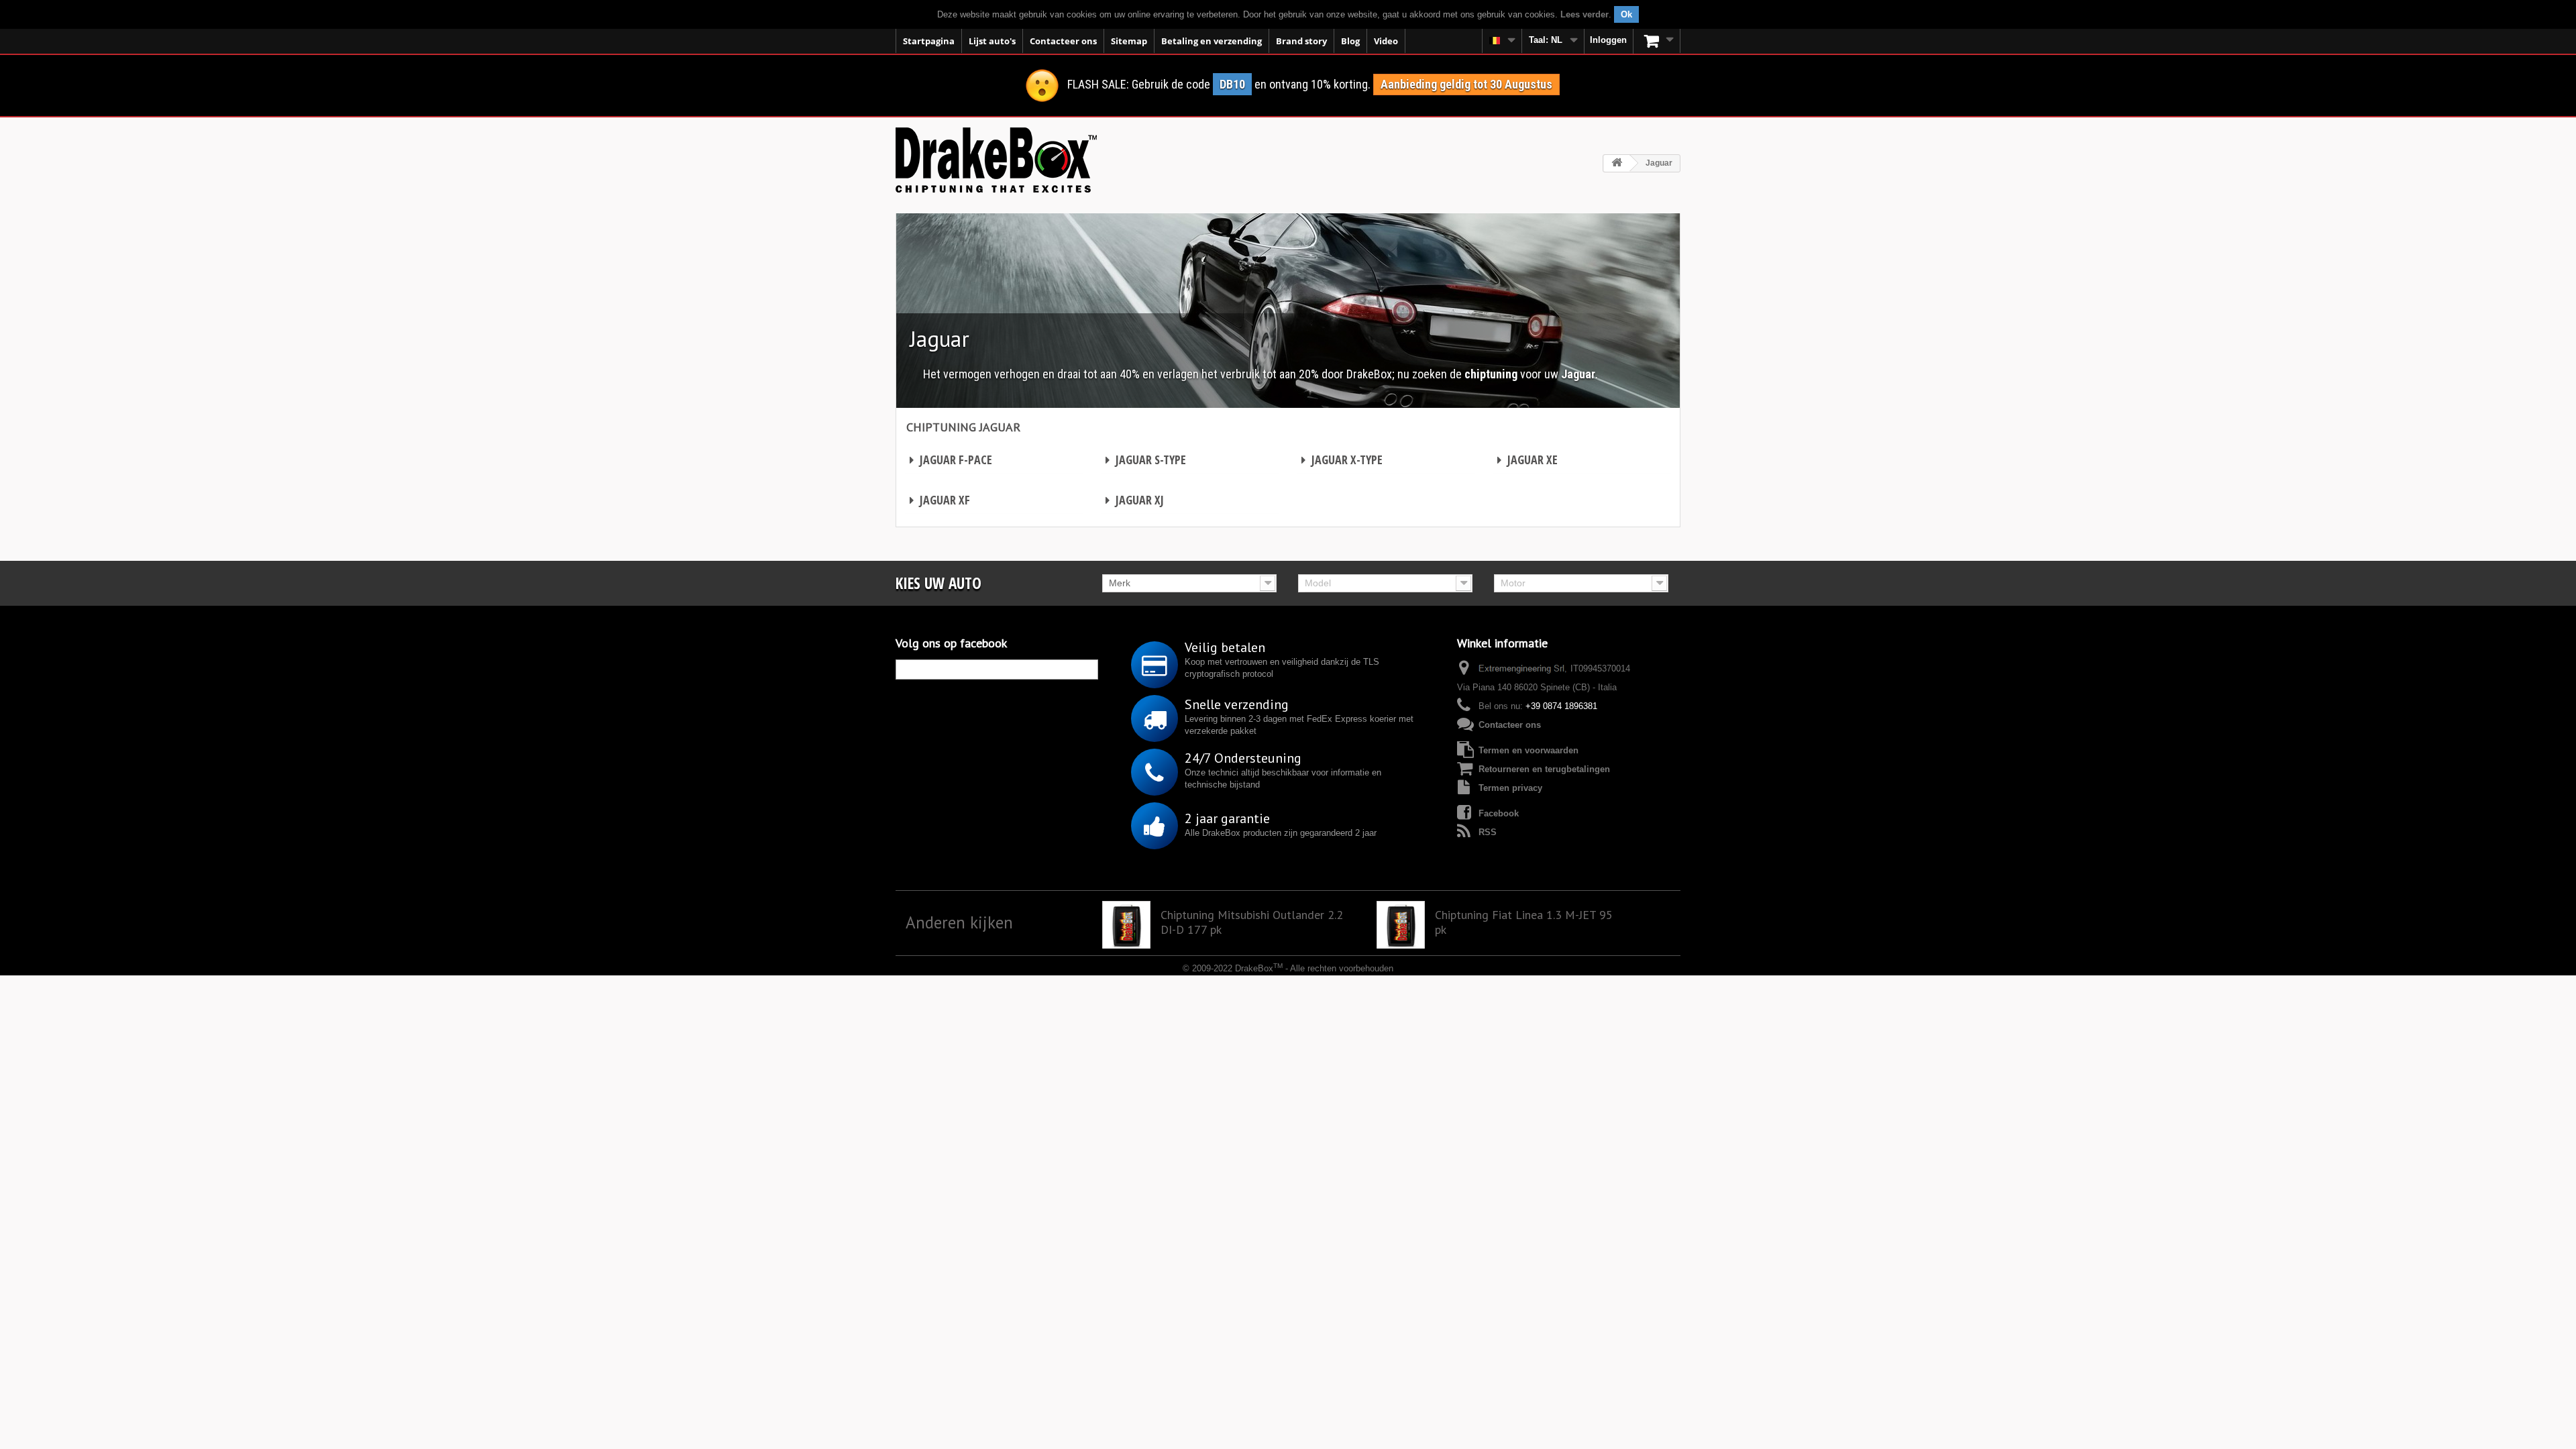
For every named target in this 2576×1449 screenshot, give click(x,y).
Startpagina (929, 41)
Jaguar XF (940, 500)
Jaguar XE (1527, 460)
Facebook (1499, 813)
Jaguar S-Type (1146, 460)
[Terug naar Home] (1617, 163)
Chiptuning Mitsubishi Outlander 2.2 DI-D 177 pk (1252, 922)
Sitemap (1129, 41)
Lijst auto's (992, 41)
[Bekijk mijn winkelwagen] (1657, 41)
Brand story (1301, 41)
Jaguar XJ (1135, 500)
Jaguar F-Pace (951, 460)
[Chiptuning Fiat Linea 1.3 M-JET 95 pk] (1401, 925)
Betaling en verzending (1212, 41)
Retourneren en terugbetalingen (1544, 769)
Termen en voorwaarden (1528, 750)
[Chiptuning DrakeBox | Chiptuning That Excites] (996, 160)
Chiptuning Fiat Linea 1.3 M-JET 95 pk (1524, 922)
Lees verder (1585, 14)
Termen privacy (1510, 788)
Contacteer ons (1063, 41)
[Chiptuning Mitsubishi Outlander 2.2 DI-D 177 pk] (1126, 925)
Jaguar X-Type (1342, 460)
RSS (1488, 832)
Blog (1350, 41)
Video (1386, 41)
